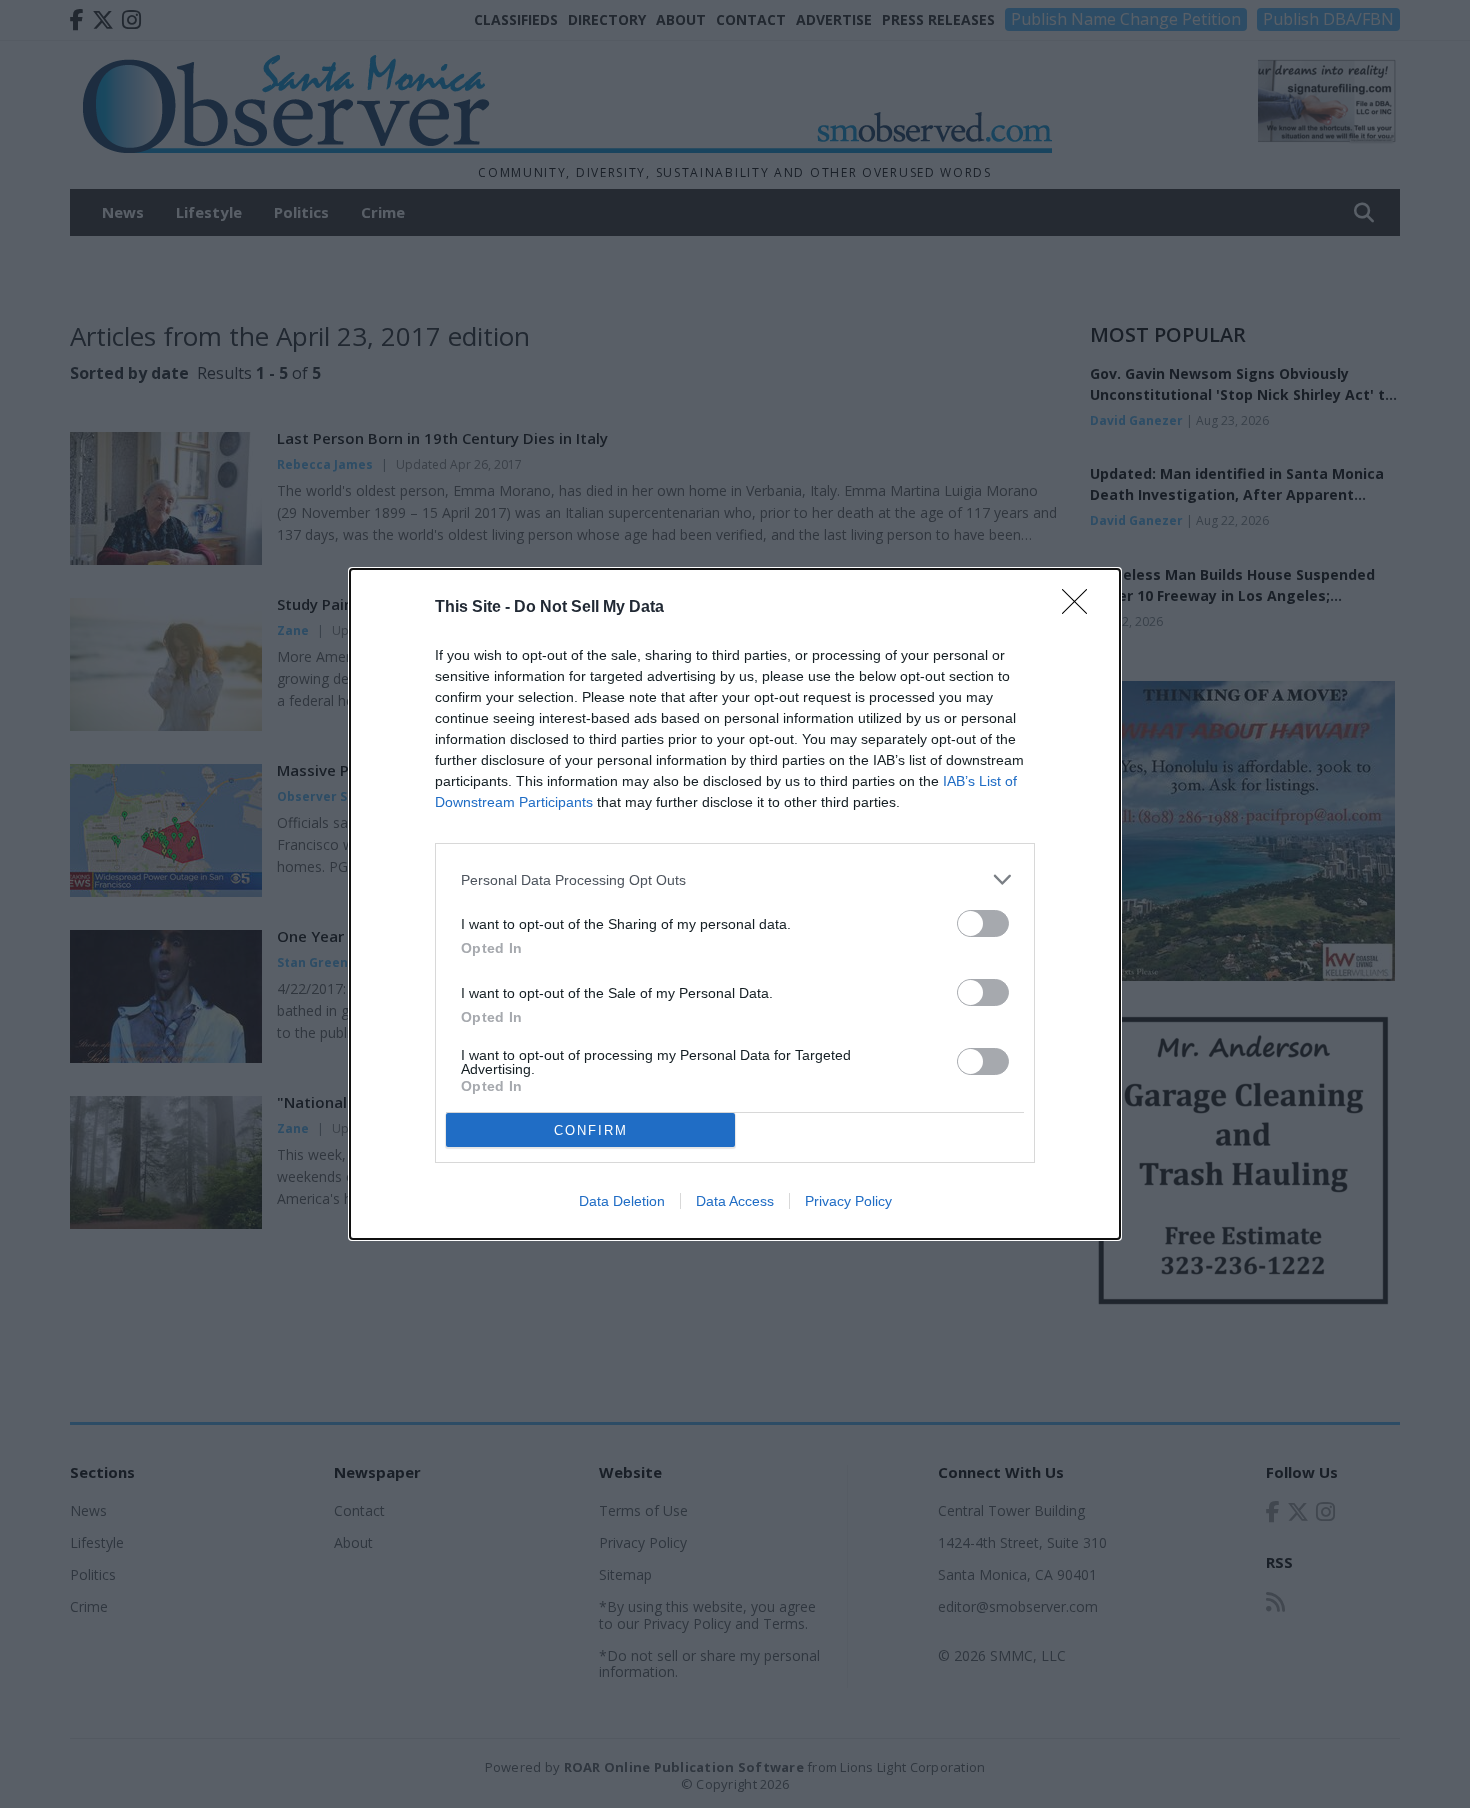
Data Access (735, 1201)
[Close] (1081, 608)
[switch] (983, 923)
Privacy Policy (848, 1201)
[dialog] (735, 904)
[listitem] (735, 879)
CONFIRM (591, 1130)
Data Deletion (622, 1201)
